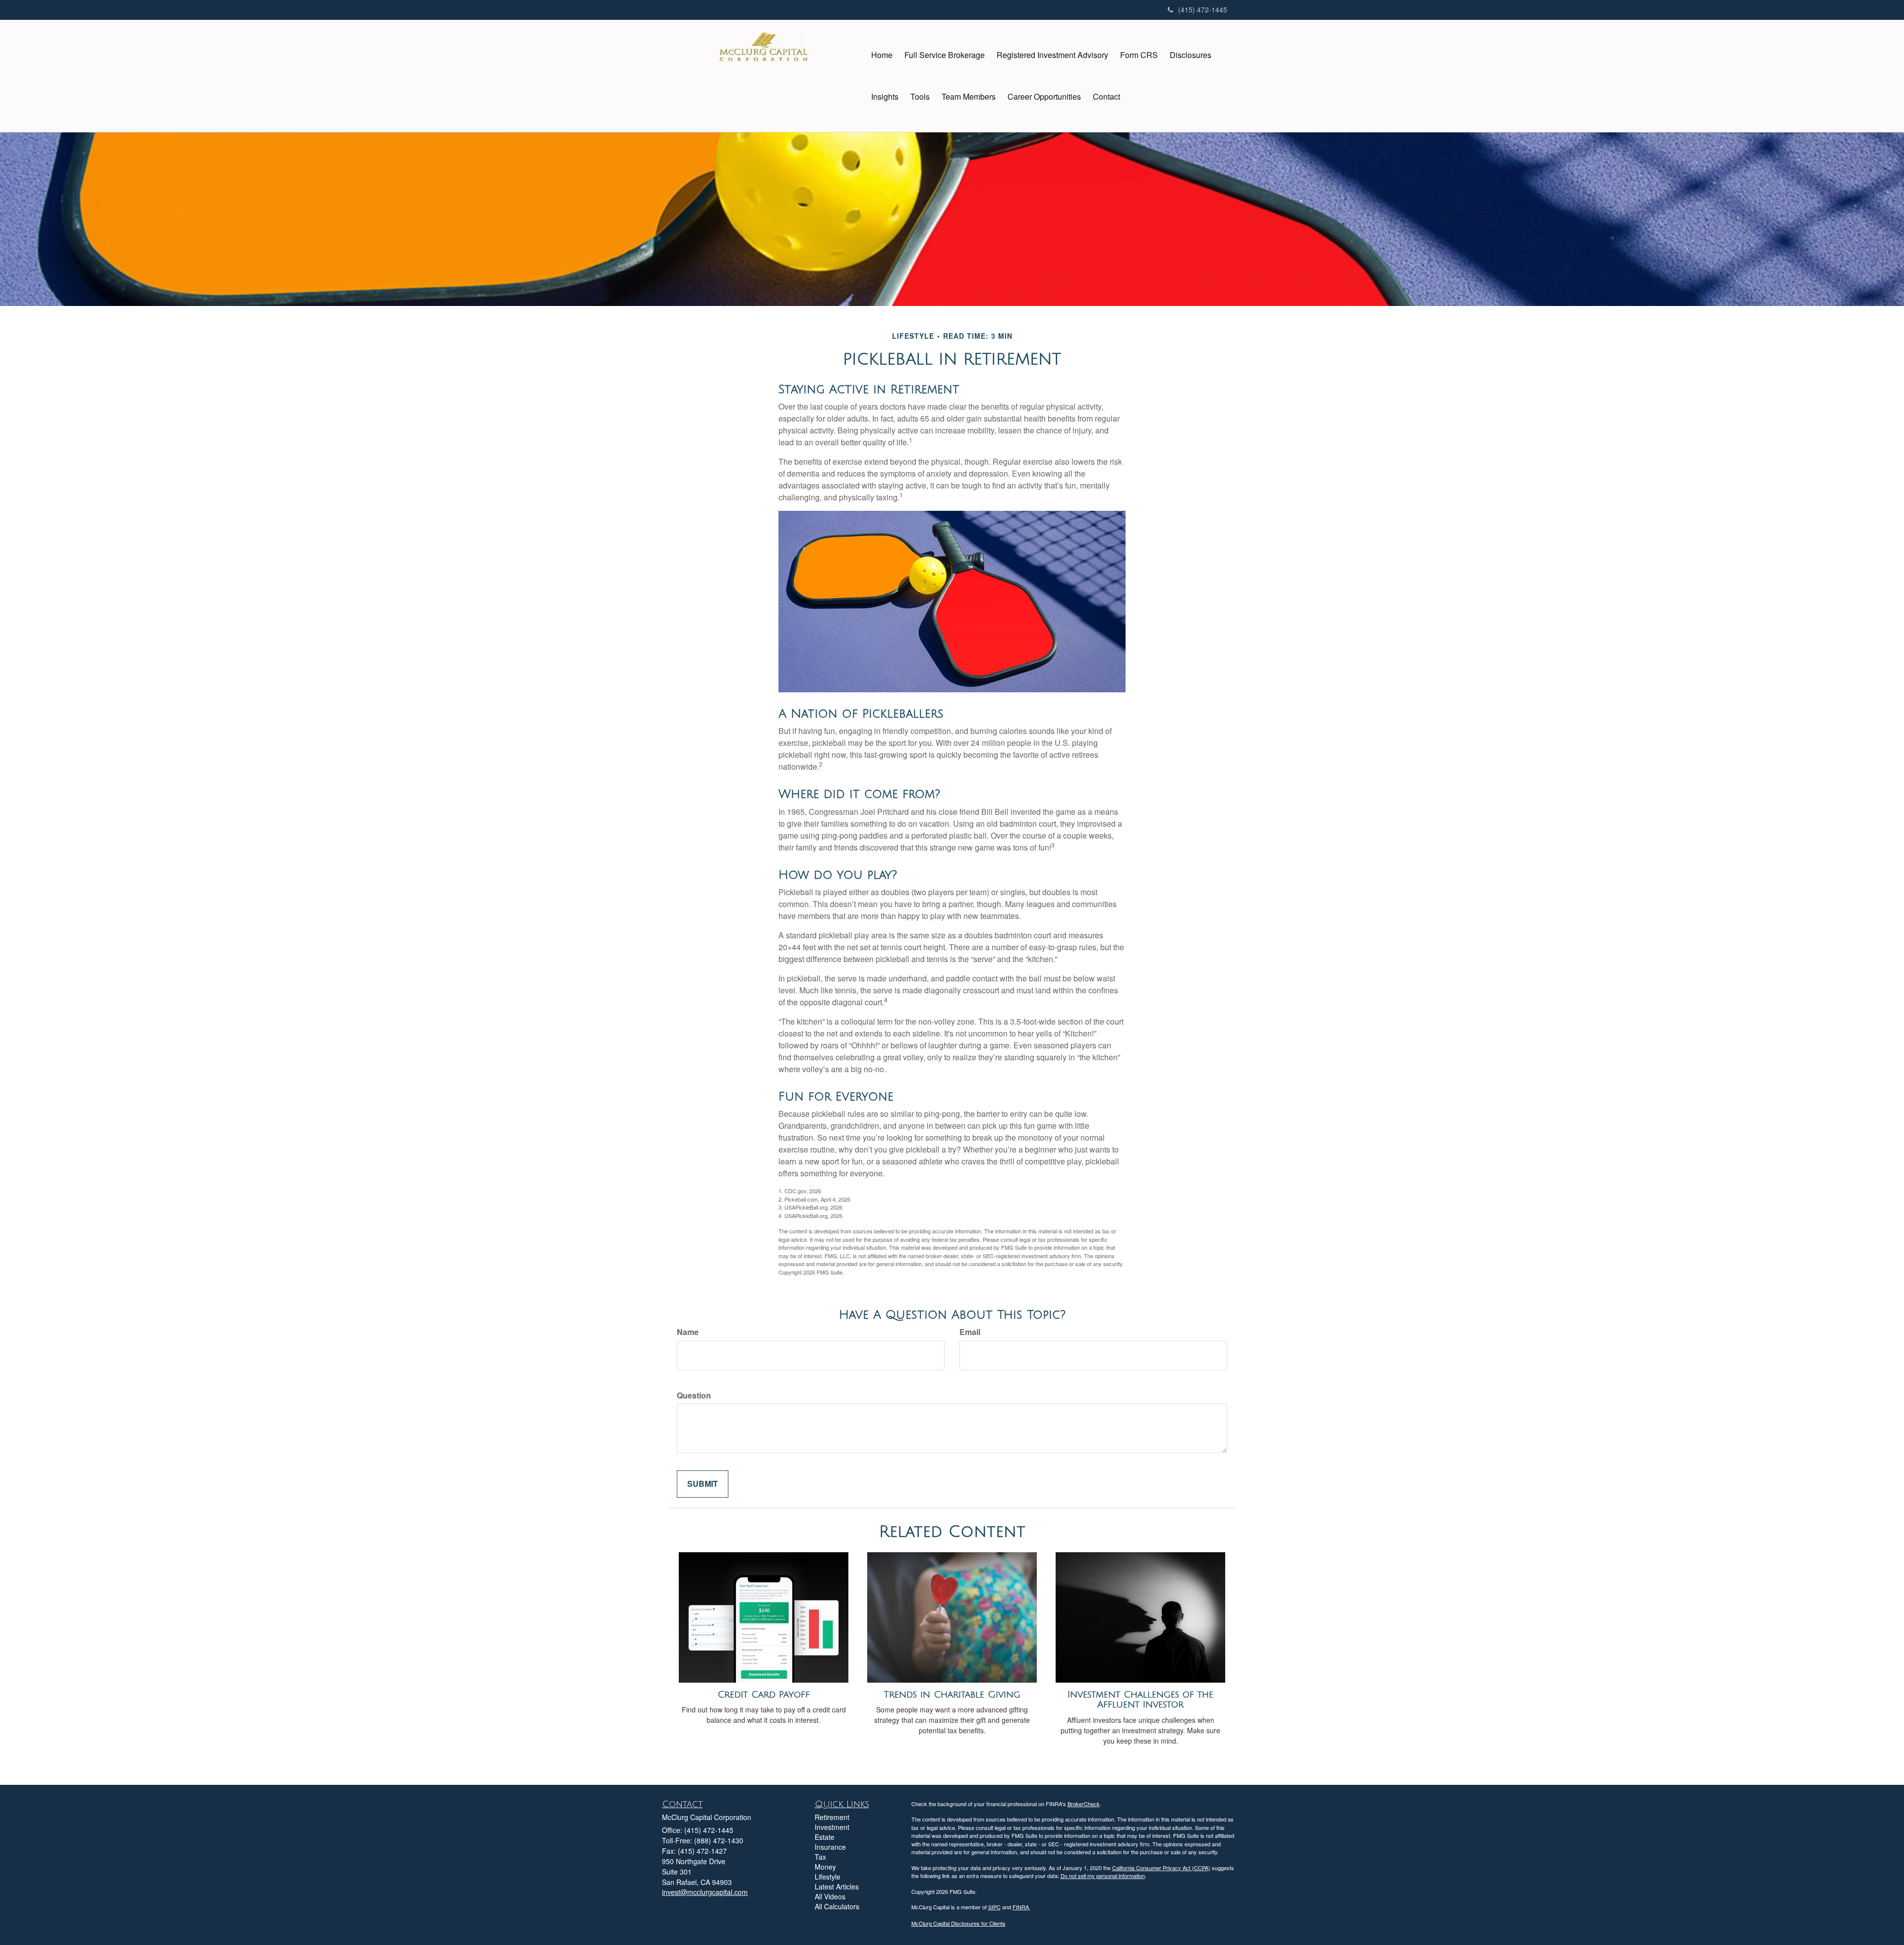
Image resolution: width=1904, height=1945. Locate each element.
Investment (832, 1827)
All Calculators (837, 1906)
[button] (945, 55)
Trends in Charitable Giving (952, 1695)
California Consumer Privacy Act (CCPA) (1161, 1868)
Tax (820, 1857)
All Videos (830, 1896)
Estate (825, 1837)
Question (694, 1396)
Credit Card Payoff (764, 1695)
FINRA (1021, 1907)
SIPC (994, 1907)
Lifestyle (828, 1877)
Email (970, 1332)
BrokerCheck (1084, 1804)
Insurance (830, 1847)
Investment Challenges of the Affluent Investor (1140, 1700)
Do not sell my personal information (1103, 1876)
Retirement (832, 1817)
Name (688, 1332)
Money (825, 1867)
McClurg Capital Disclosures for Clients (958, 1923)
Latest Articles (837, 1886)
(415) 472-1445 (1203, 9)
